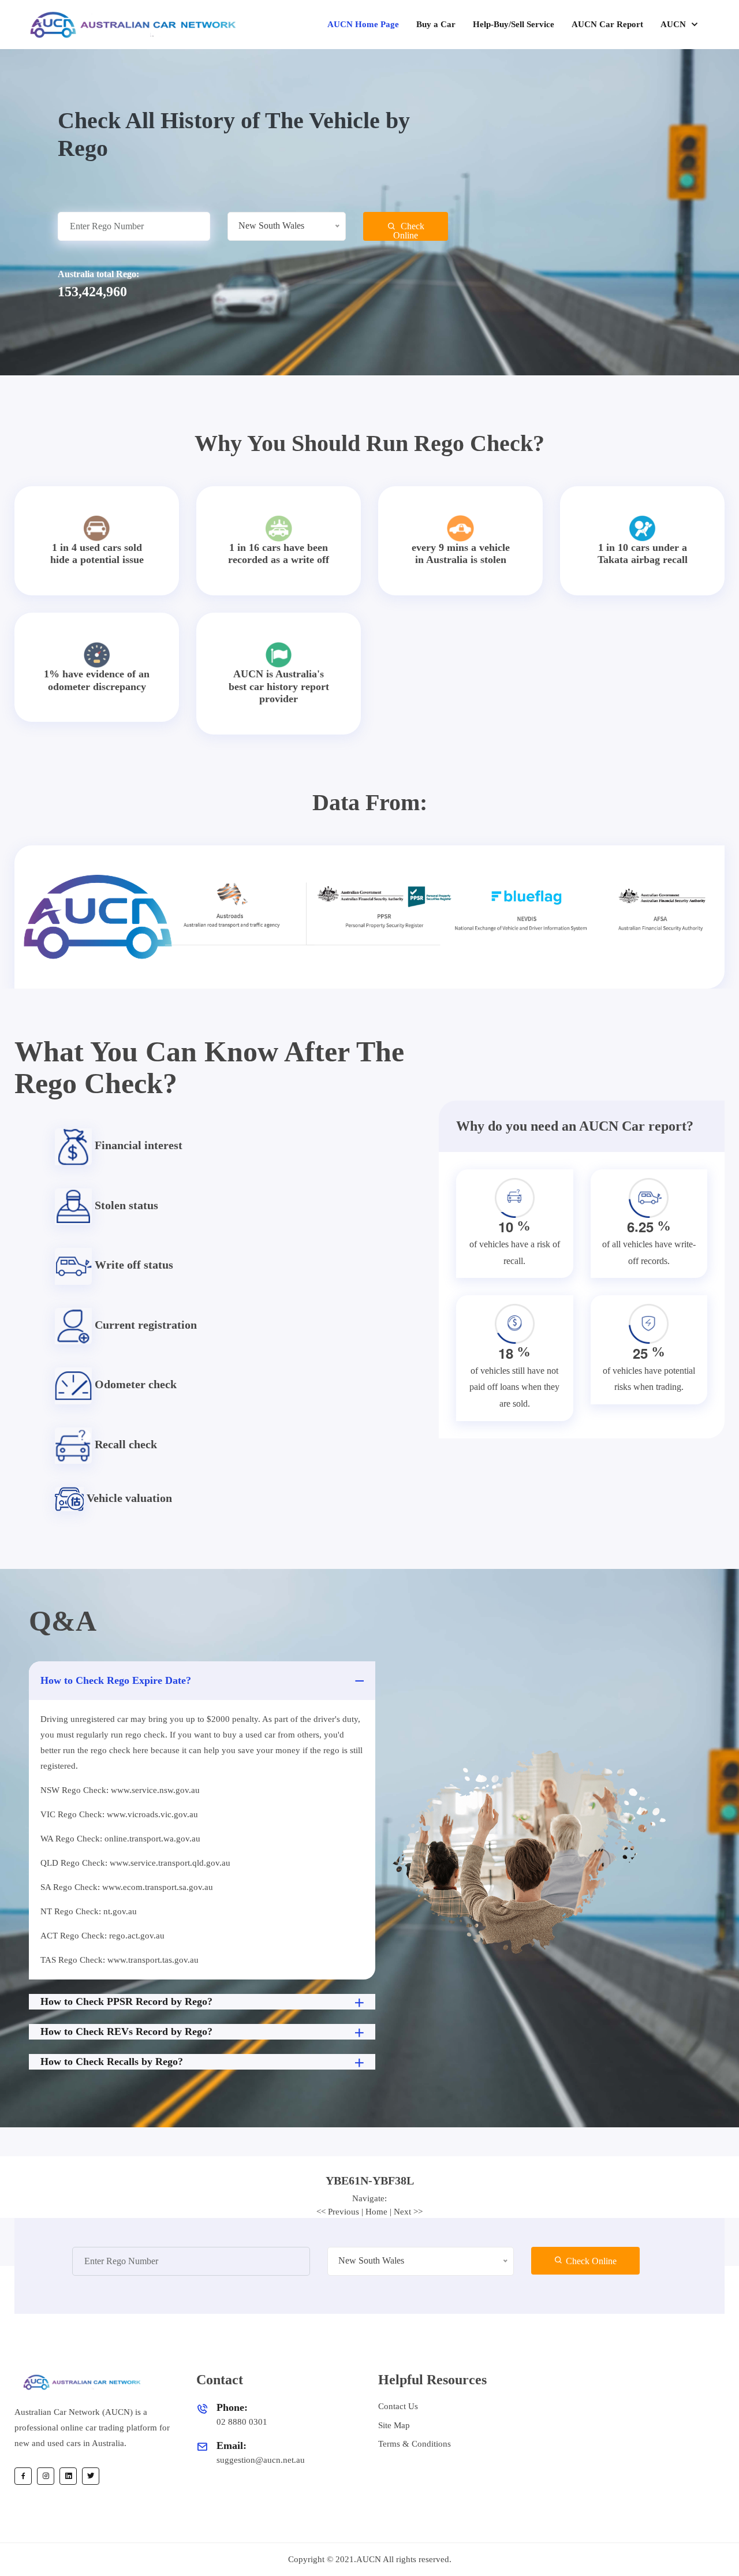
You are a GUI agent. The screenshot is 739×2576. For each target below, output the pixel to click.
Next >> (408, 2212)
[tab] (369, 2180)
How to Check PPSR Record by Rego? (126, 2001)
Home (376, 2212)
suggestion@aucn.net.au (261, 2460)
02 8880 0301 (242, 2422)
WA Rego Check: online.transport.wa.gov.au (120, 1839)
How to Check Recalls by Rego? (112, 2061)
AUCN (674, 24)
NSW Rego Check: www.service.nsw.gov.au (120, 1790)
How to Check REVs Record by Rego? (126, 2031)
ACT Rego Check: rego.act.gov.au (102, 1936)
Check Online (409, 231)
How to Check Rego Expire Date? (116, 1680)
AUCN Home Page (363, 24)
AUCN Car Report (607, 24)
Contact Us (398, 2406)
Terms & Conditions (415, 2444)
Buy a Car (436, 24)
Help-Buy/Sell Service (514, 24)
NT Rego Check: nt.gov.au (89, 1911)
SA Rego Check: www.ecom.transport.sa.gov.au (127, 1887)
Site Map (394, 2425)
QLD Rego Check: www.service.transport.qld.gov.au (135, 1863)
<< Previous (338, 2212)
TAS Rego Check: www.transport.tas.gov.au (120, 1960)
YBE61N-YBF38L (370, 2180)
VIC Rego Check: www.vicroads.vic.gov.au (119, 1814)
